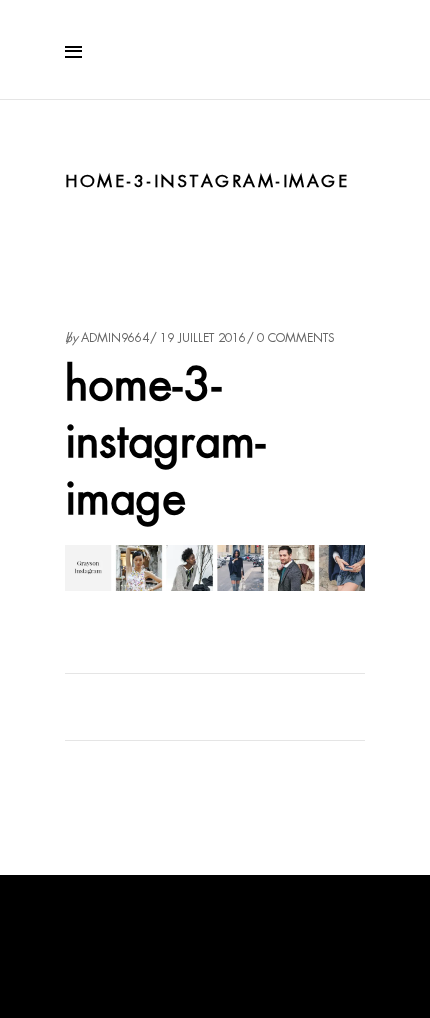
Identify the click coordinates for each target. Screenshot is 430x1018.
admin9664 (115, 338)
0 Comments (296, 338)
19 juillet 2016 (203, 338)
